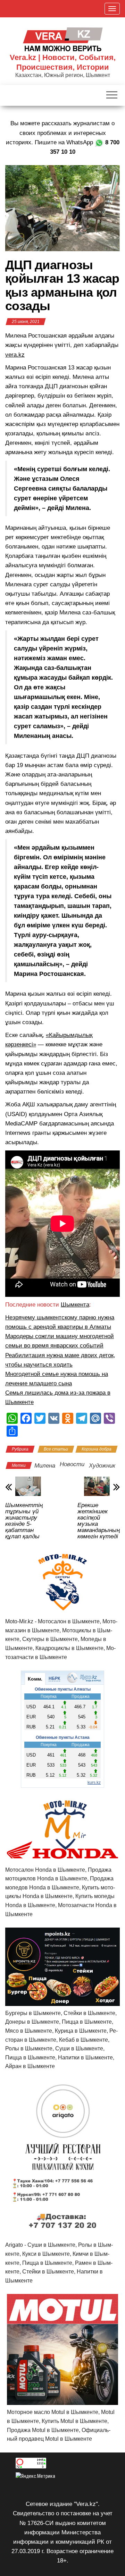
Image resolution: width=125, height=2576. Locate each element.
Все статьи (56, 1449)
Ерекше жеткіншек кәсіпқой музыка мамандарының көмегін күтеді (99, 1521)
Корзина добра (97, 1449)
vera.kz (15, 355)
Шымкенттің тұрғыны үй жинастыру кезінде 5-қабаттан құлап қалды (24, 1521)
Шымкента (75, 1305)
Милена (45, 1466)
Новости (72, 1464)
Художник (102, 1466)
